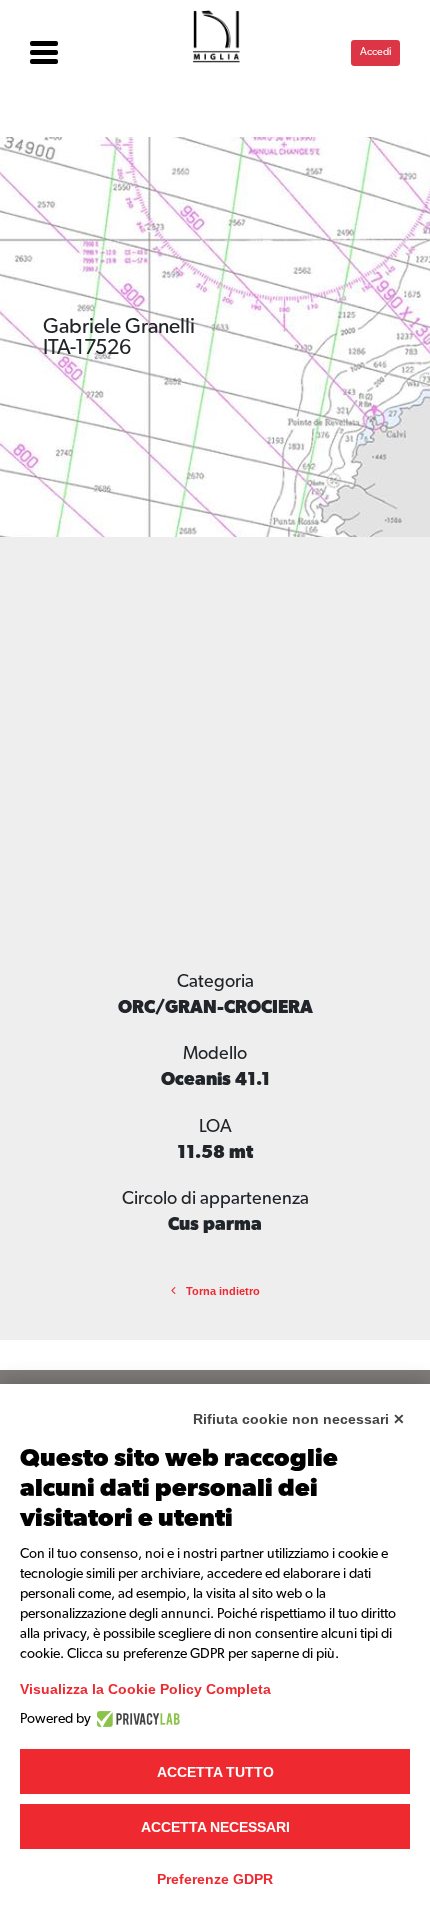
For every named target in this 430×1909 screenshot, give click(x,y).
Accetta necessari (215, 1827)
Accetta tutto (215, 1772)
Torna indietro (223, 1291)
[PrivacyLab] (135, 1719)
